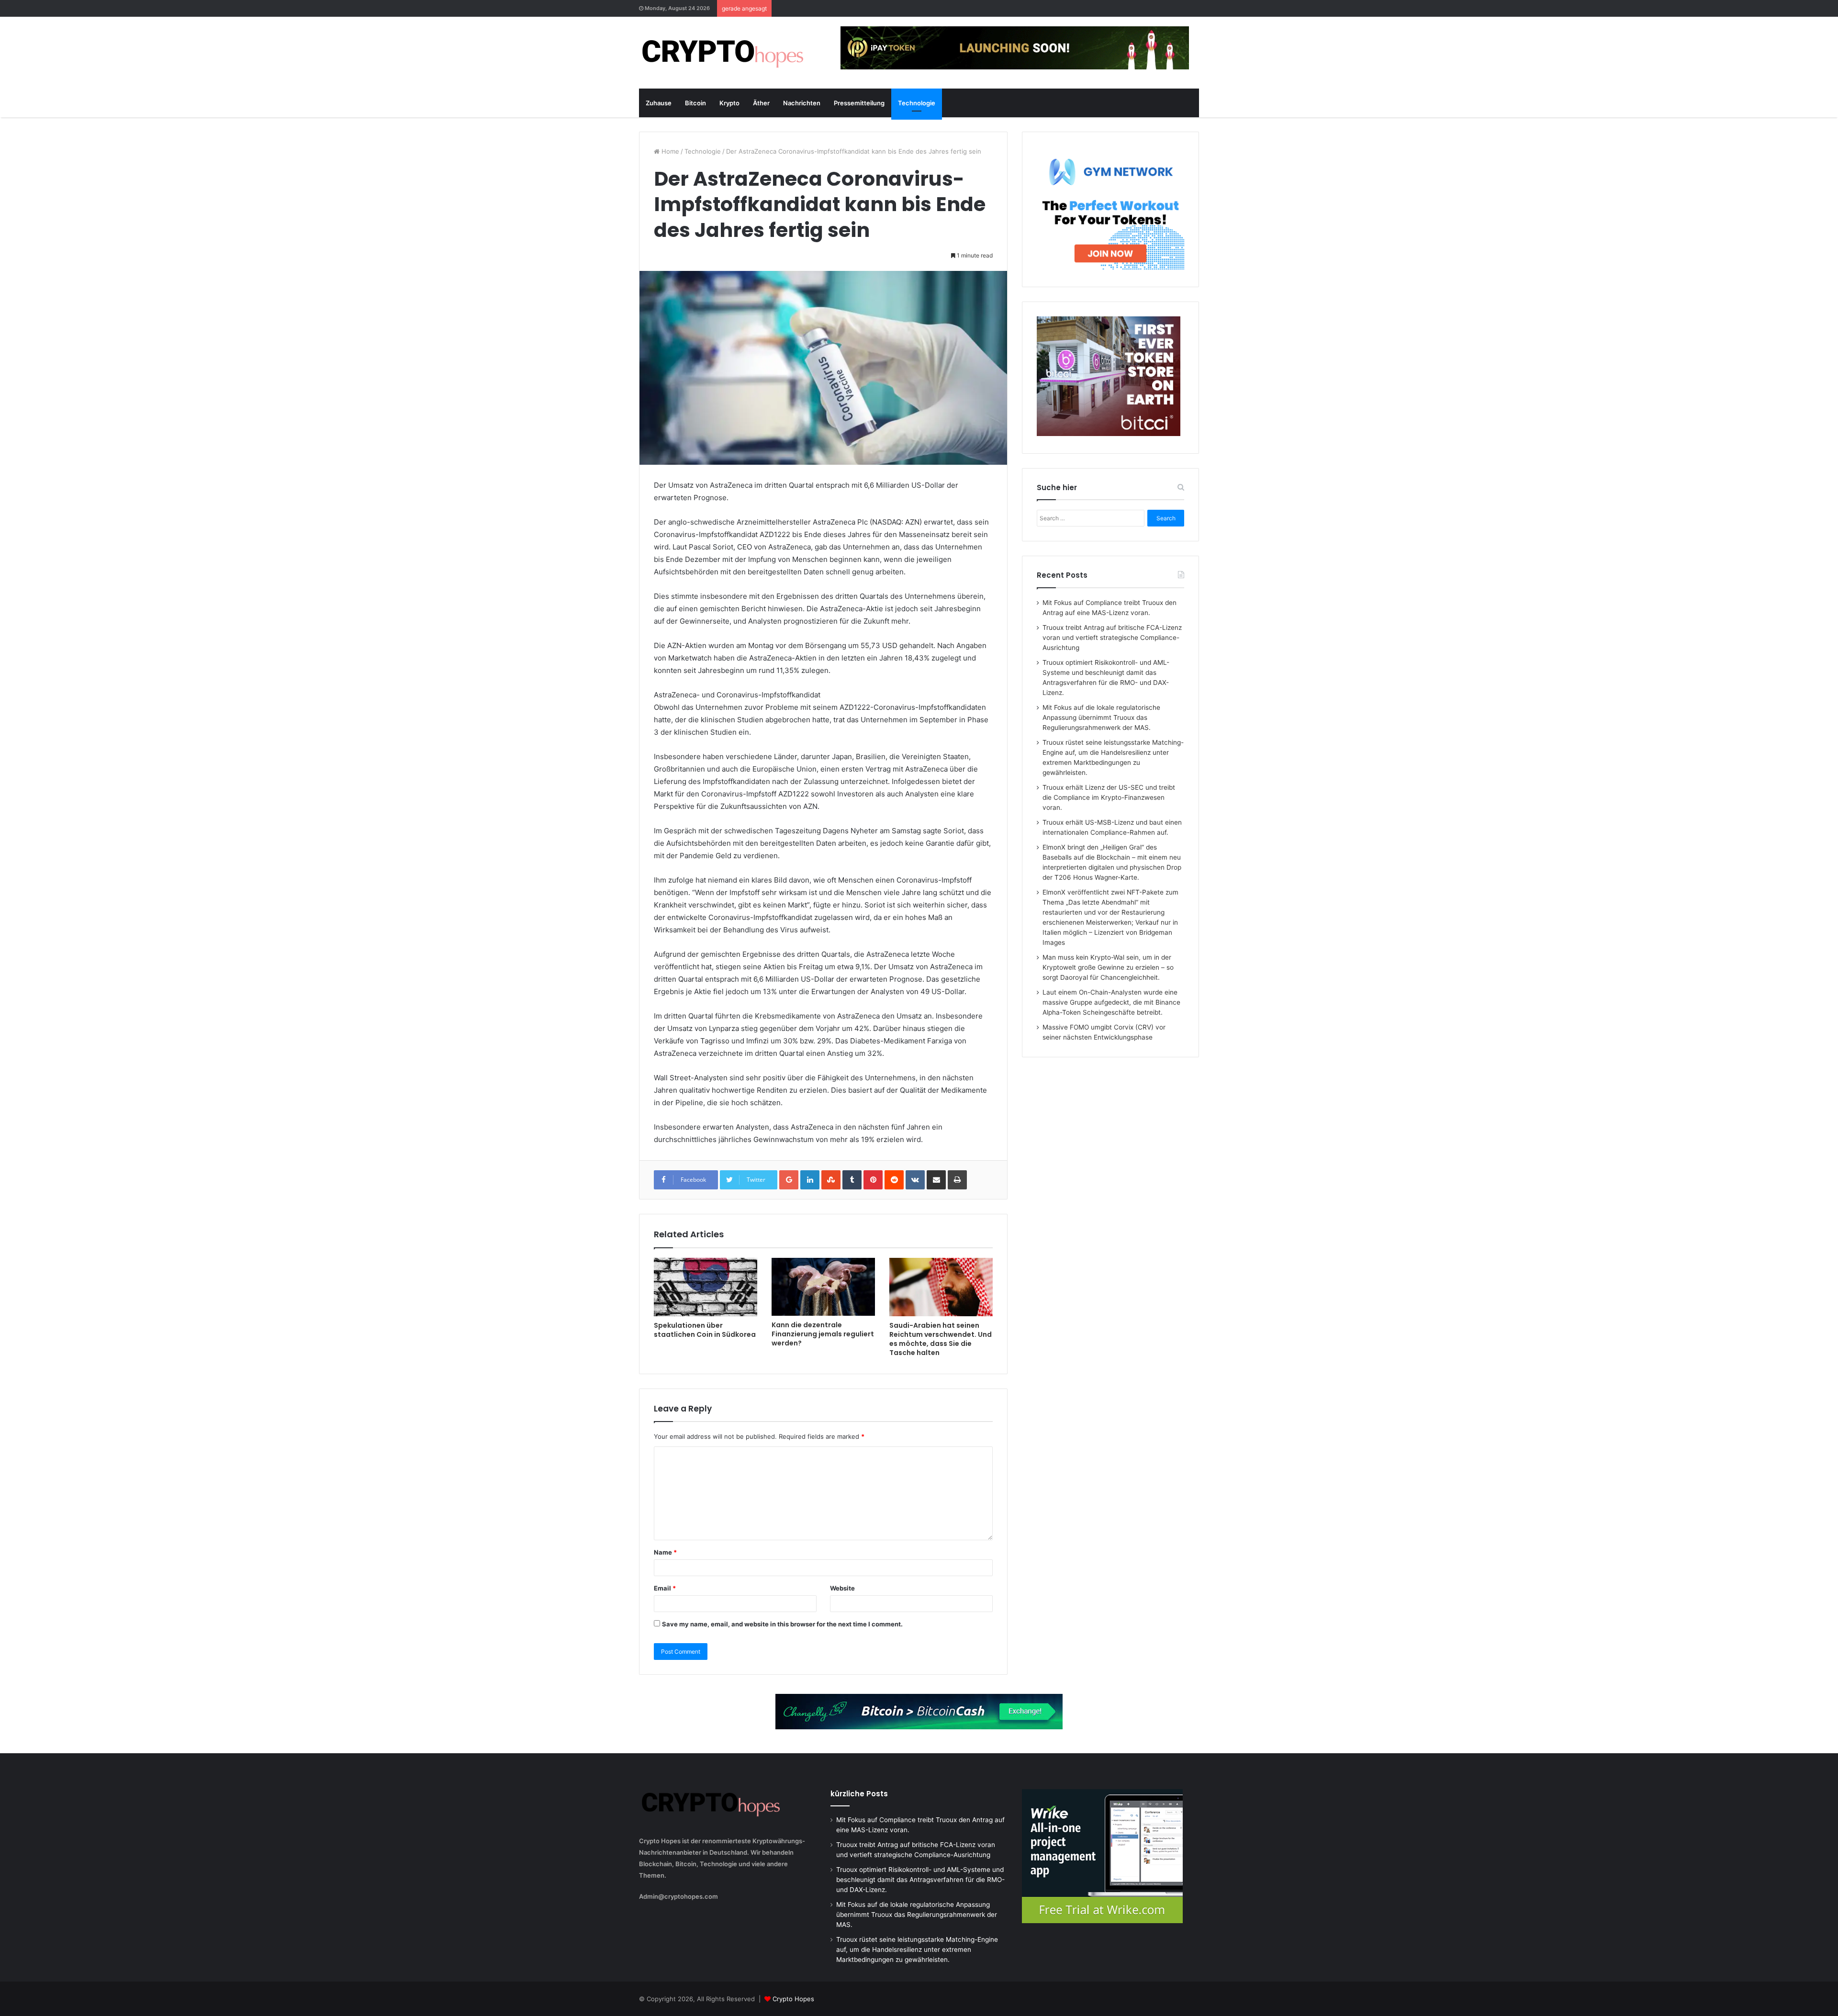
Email (665, 1588)
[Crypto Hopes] (723, 53)
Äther (761, 103)
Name (665, 1552)
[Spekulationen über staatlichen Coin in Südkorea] (706, 1287)
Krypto (729, 103)
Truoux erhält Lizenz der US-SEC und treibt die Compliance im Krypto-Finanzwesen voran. (1109, 797)
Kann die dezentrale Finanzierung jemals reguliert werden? (823, 1334)
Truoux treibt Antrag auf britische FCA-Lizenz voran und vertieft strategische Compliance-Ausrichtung (1112, 638)
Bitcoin (695, 103)
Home (669, 151)
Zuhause (659, 103)
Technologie (917, 103)
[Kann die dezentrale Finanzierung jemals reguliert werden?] (823, 1287)
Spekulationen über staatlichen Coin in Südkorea (705, 1330)
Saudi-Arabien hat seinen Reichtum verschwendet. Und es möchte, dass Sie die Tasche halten (941, 1339)
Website (842, 1588)
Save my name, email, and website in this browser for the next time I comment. (782, 1624)
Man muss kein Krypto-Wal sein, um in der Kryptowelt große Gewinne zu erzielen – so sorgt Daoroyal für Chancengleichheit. (1108, 967)
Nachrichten (802, 103)
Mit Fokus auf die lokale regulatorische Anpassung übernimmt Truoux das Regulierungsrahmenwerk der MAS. (1101, 717)
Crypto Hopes (793, 1999)
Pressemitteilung (859, 103)
